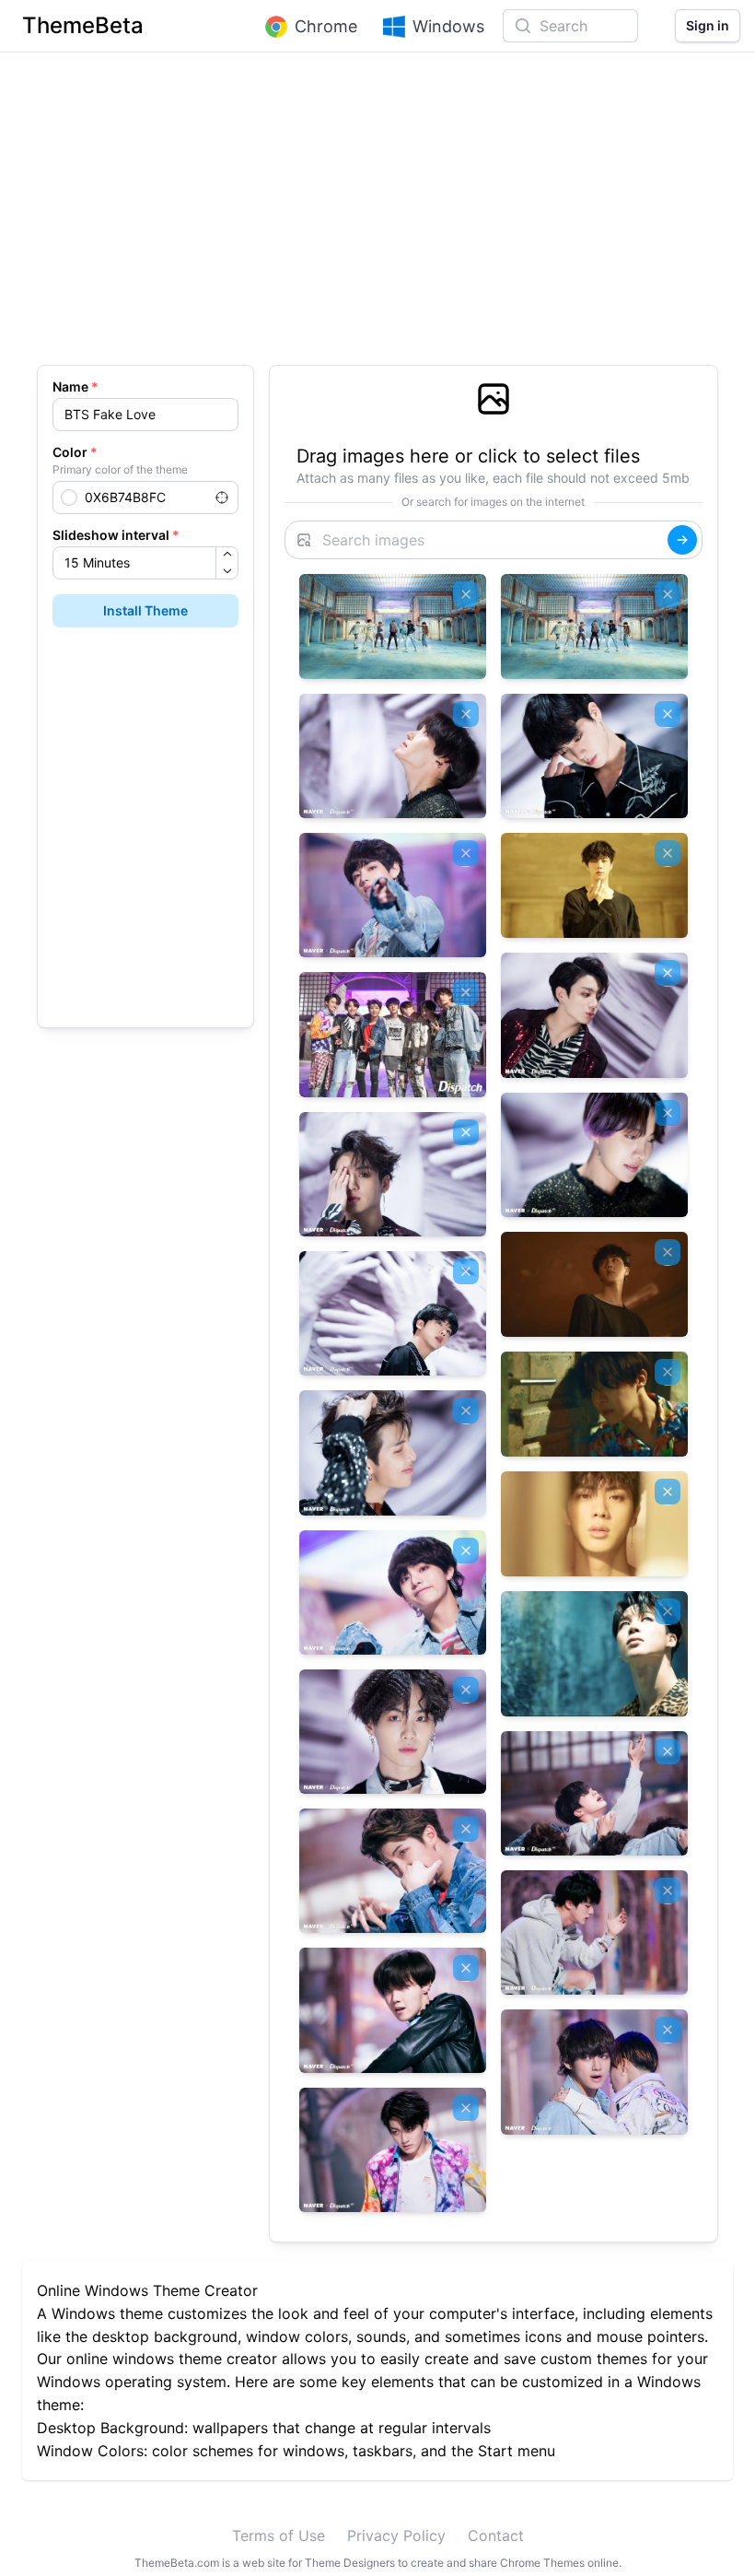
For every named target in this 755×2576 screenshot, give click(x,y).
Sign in (708, 25)
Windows (448, 26)
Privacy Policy (396, 2535)
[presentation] (494, 433)
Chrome (326, 26)
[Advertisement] (377, 217)
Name (75, 386)
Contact (496, 2535)
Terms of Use (279, 2535)
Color (75, 452)
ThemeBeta (83, 25)
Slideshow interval (116, 535)
